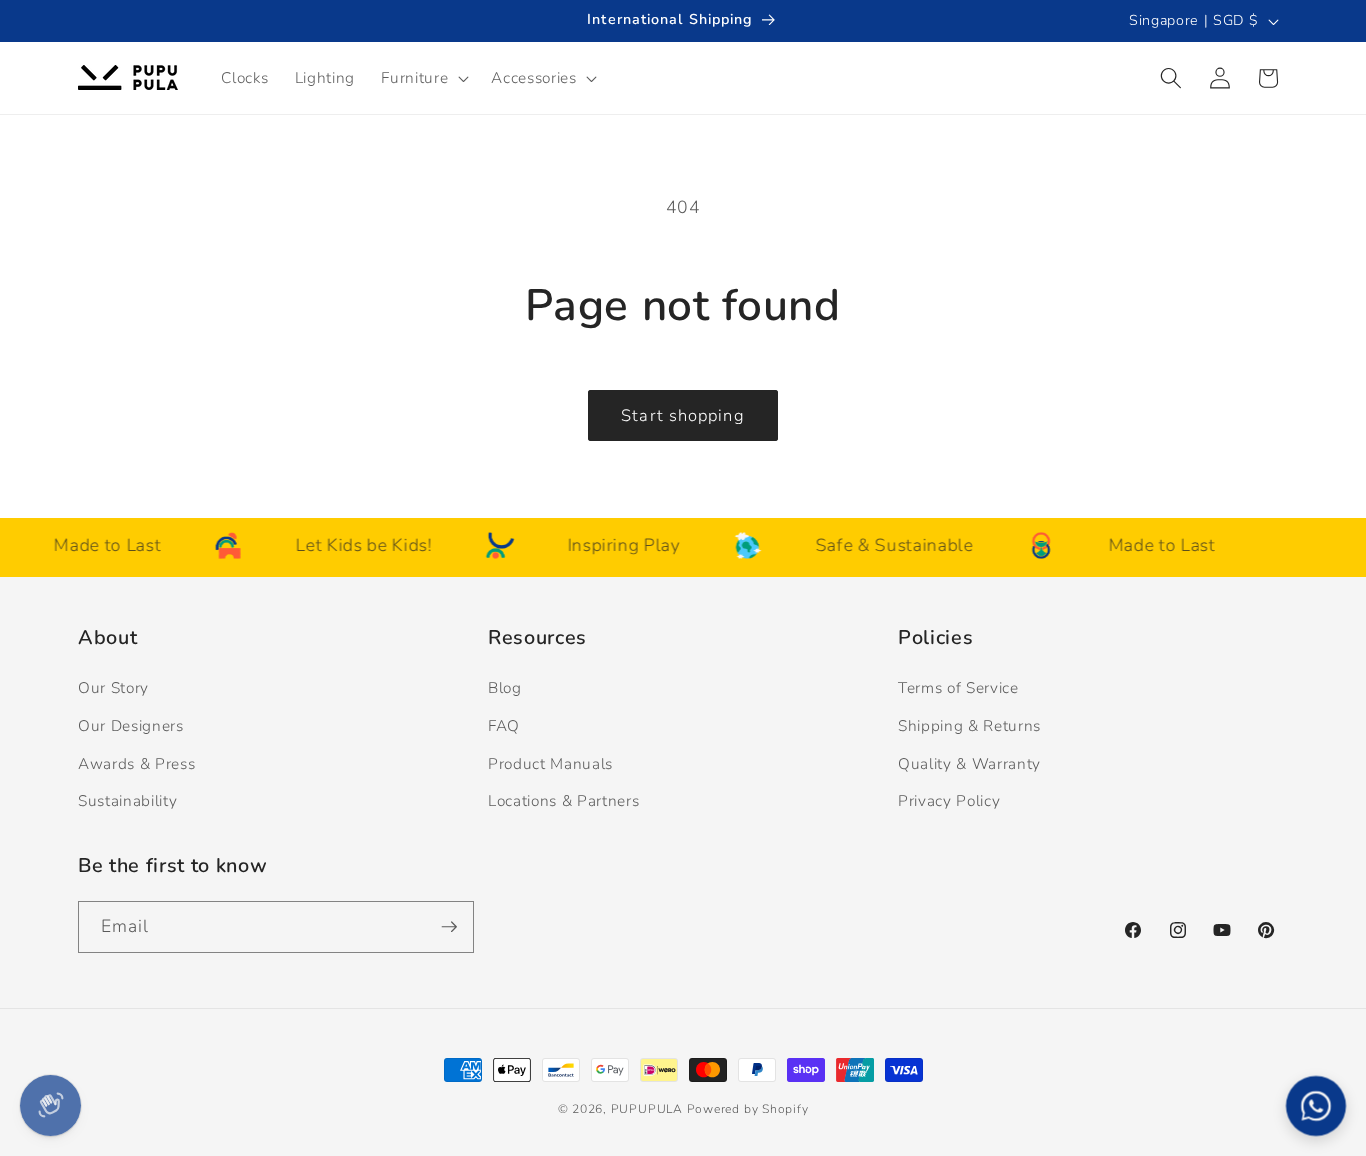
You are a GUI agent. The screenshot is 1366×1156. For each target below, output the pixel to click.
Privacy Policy (949, 800)
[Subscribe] (449, 927)
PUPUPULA (647, 1109)
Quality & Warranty (969, 763)
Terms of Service (958, 687)
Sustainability (127, 800)
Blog (505, 687)
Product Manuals (550, 763)
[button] (423, 78)
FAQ (504, 725)
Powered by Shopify (748, 1109)
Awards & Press (136, 763)
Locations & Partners (563, 800)
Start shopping (682, 415)
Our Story (113, 687)
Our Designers (131, 725)
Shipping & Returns (969, 725)
